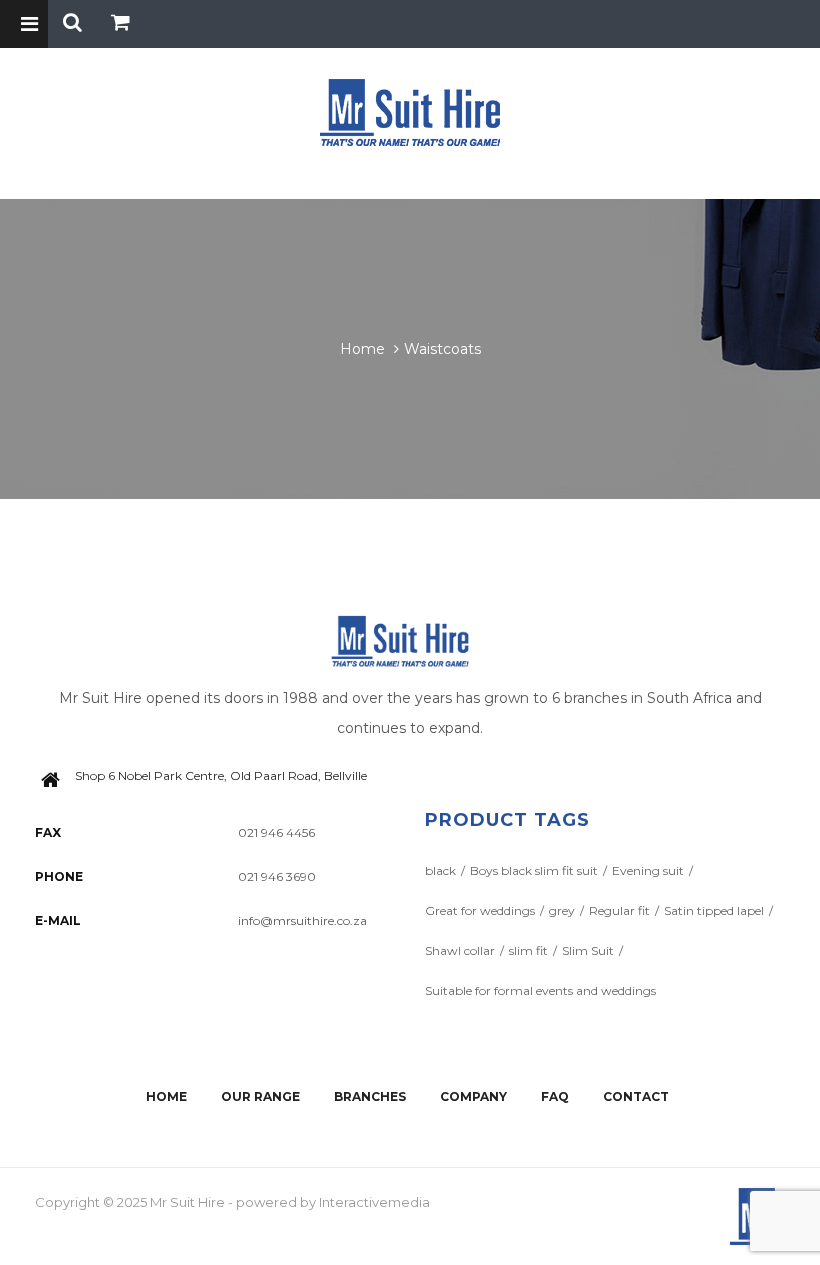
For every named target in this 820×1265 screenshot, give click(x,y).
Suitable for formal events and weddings (540, 990)
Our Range (260, 1096)
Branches (370, 1096)
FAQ (555, 1096)
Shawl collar (460, 950)
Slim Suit (588, 950)
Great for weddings (480, 910)
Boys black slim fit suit (534, 870)
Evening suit (648, 870)
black (440, 870)
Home (362, 349)
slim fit (528, 950)
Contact (636, 1096)
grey (562, 910)
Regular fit (619, 910)
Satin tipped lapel (714, 910)
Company (473, 1096)
